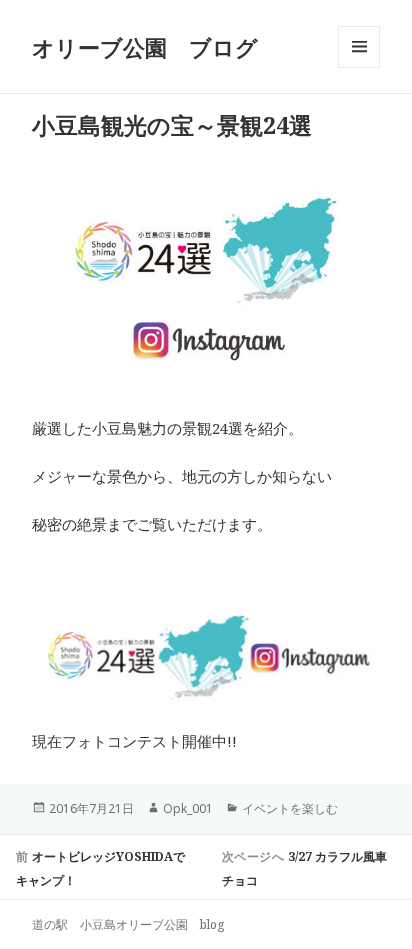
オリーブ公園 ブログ (145, 47)
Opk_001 (188, 808)
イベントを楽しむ (290, 808)
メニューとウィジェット (359, 67)
